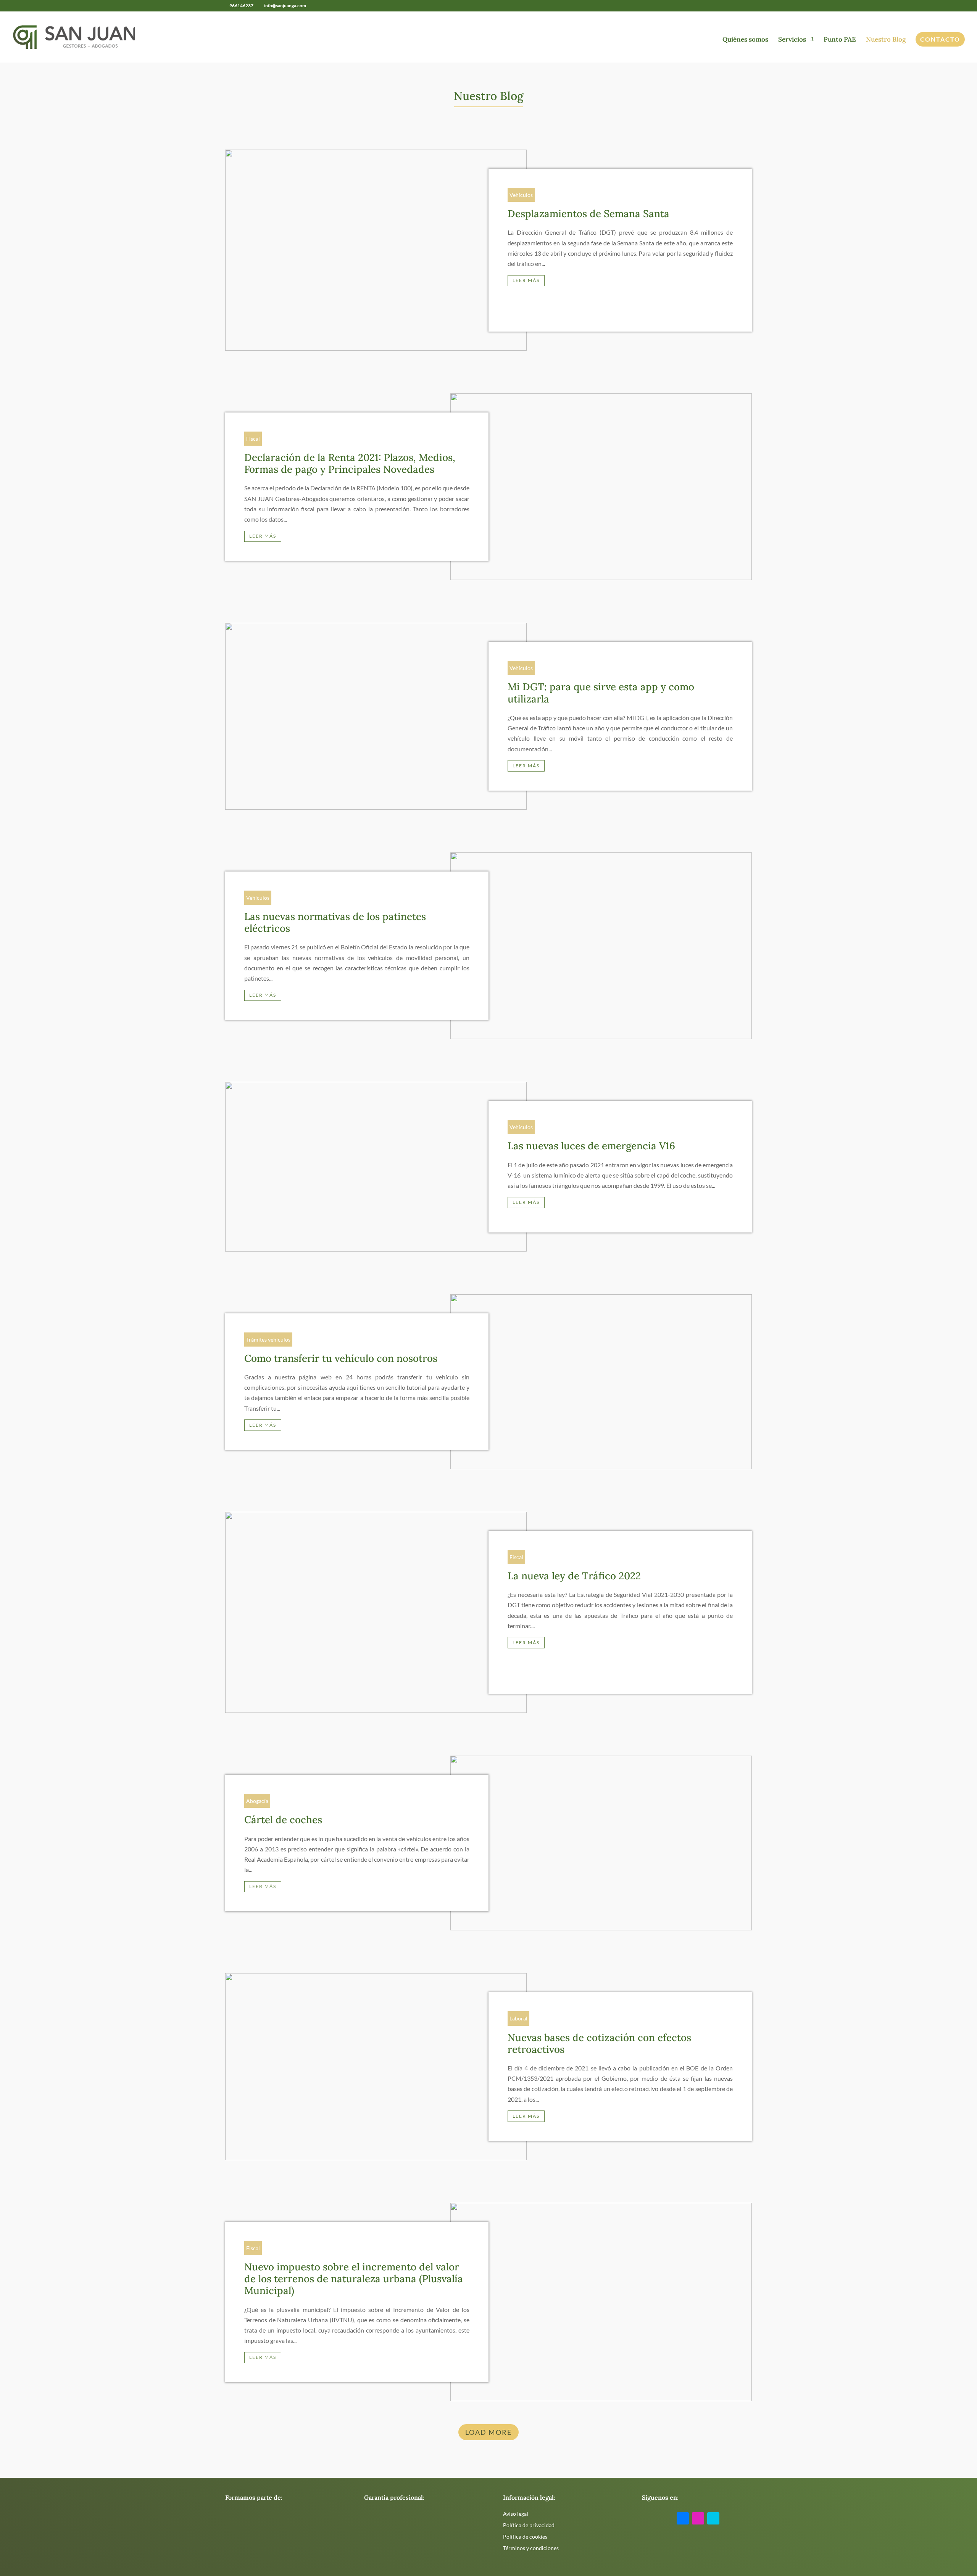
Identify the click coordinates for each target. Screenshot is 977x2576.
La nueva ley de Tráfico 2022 (574, 1576)
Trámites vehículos (268, 1340)
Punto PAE (840, 40)
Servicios (792, 40)
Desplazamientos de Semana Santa (588, 213)
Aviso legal (516, 2514)
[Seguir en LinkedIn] (713, 2518)
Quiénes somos (745, 40)
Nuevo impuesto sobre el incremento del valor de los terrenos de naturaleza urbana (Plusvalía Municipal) (354, 2279)
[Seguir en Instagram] (698, 2518)
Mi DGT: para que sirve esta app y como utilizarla (601, 693)
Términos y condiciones (531, 2548)
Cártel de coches (283, 1820)
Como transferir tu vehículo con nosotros (341, 1358)
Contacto (940, 39)
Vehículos (521, 195)
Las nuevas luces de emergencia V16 (591, 1146)
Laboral (518, 2018)
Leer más (526, 280)
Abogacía (257, 1801)
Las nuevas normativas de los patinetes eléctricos (335, 922)
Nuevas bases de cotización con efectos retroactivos (599, 2043)
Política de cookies (525, 2537)
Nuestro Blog (886, 40)
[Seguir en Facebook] (683, 2518)
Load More (488, 2432)
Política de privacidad (529, 2525)
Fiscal (253, 439)
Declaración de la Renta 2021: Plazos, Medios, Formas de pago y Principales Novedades (350, 463)
